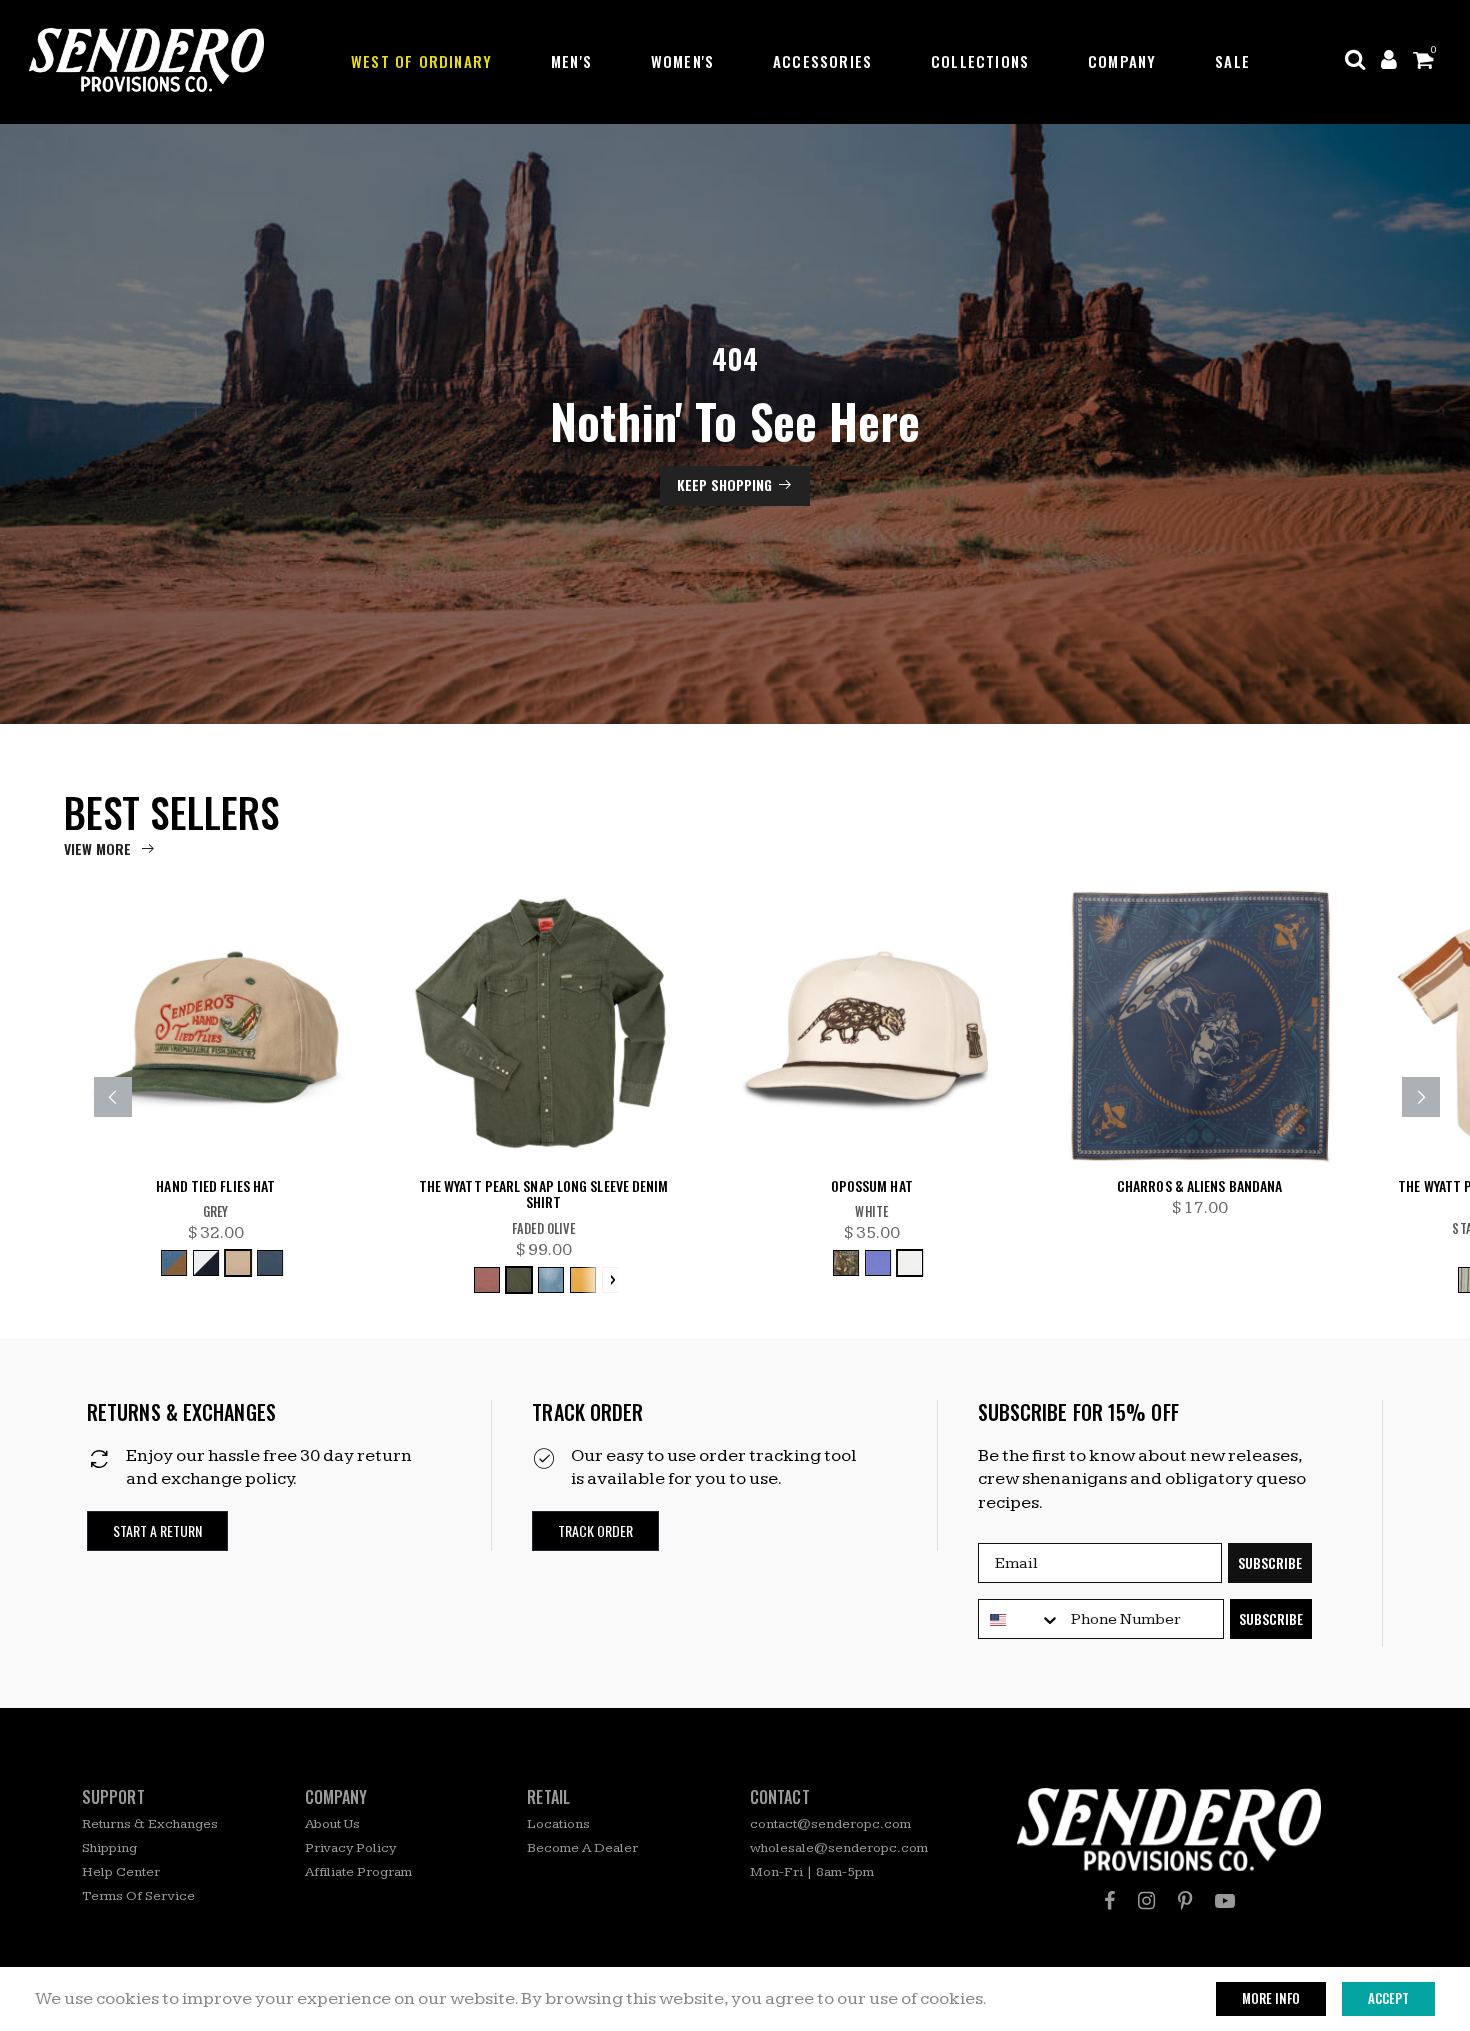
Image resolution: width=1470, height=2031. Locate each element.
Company (1122, 61)
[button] (157, 1531)
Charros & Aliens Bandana (1199, 1186)
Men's (571, 61)
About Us (332, 1824)
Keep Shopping (724, 484)
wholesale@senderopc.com (839, 1848)
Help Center (121, 1872)
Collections (980, 61)
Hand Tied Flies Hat (215, 1186)
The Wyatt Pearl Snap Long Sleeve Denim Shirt (544, 1195)
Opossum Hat (872, 1186)
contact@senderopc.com (830, 1824)
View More (97, 848)
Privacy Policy (350, 1848)
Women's (682, 61)
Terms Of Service (138, 1896)
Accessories (822, 61)
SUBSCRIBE (1270, 1562)
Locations (558, 1824)
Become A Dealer (582, 1848)
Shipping (109, 1848)
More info (1271, 1998)
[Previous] (113, 1097)
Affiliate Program (358, 1872)
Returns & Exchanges (150, 1824)
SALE (1232, 61)
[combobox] (1020, 1620)
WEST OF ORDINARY (421, 61)
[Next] (1421, 1097)
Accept (1388, 1998)
